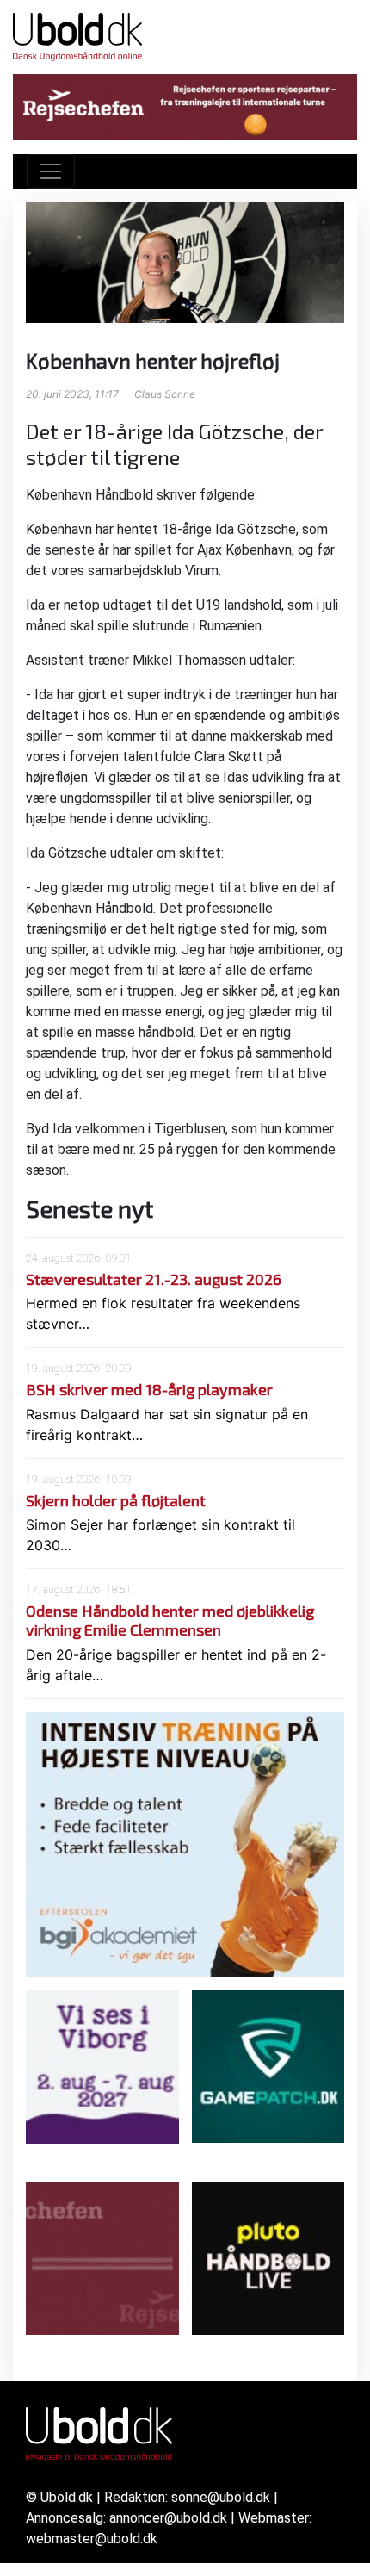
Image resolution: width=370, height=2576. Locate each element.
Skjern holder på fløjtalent (116, 1500)
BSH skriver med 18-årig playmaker (149, 1389)
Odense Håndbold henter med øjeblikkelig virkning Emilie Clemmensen (170, 1620)
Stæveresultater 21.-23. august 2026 (154, 1279)
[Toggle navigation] (51, 171)
